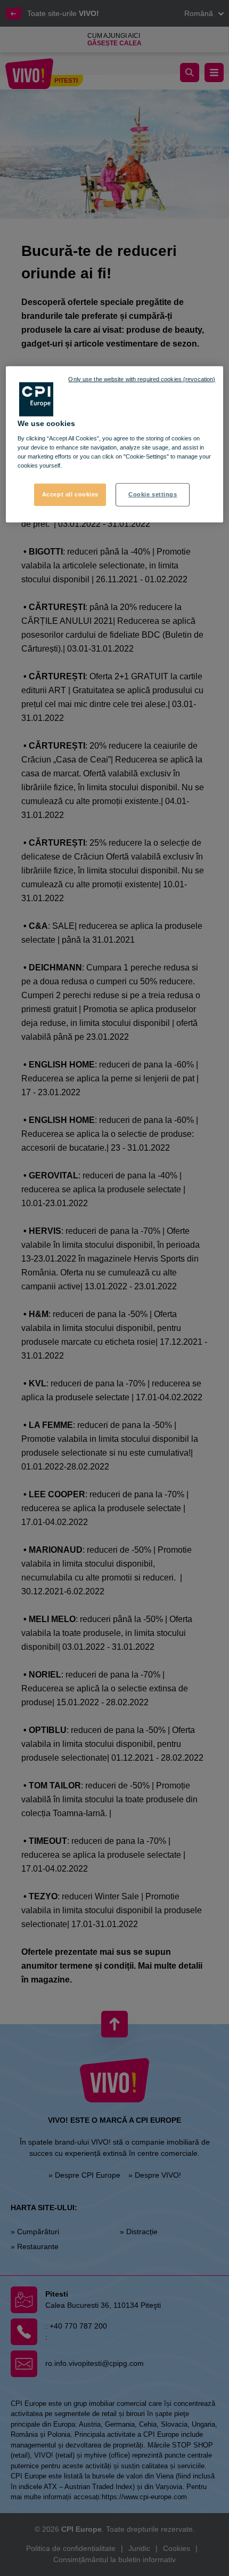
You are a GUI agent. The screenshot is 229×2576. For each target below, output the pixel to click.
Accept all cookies (70, 494)
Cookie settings (153, 494)
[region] (115, 444)
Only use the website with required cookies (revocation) (142, 379)
